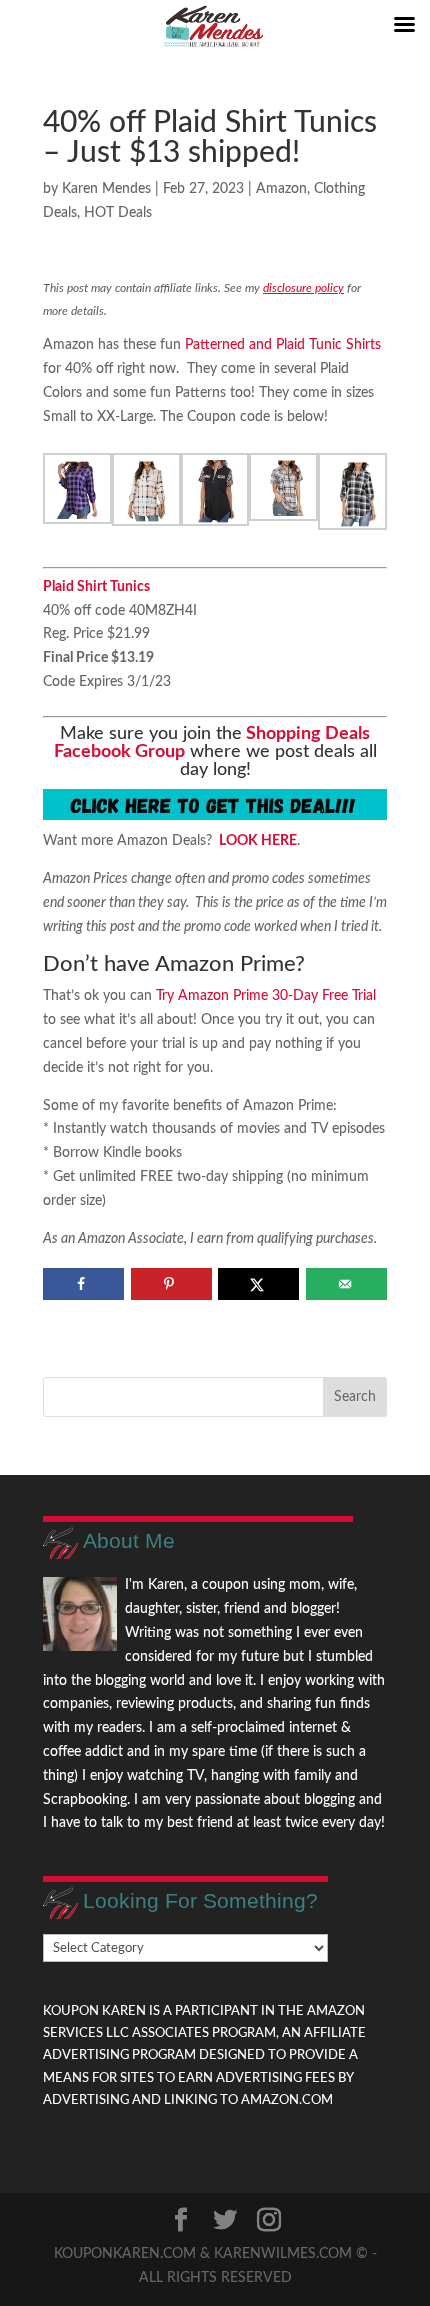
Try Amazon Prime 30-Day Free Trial (266, 996)
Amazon (281, 189)
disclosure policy (303, 288)
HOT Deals (118, 213)
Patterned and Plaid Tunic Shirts (281, 345)
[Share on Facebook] (83, 1284)
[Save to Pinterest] (171, 1284)
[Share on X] (258, 1284)
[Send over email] (346, 1284)
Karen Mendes (106, 189)
